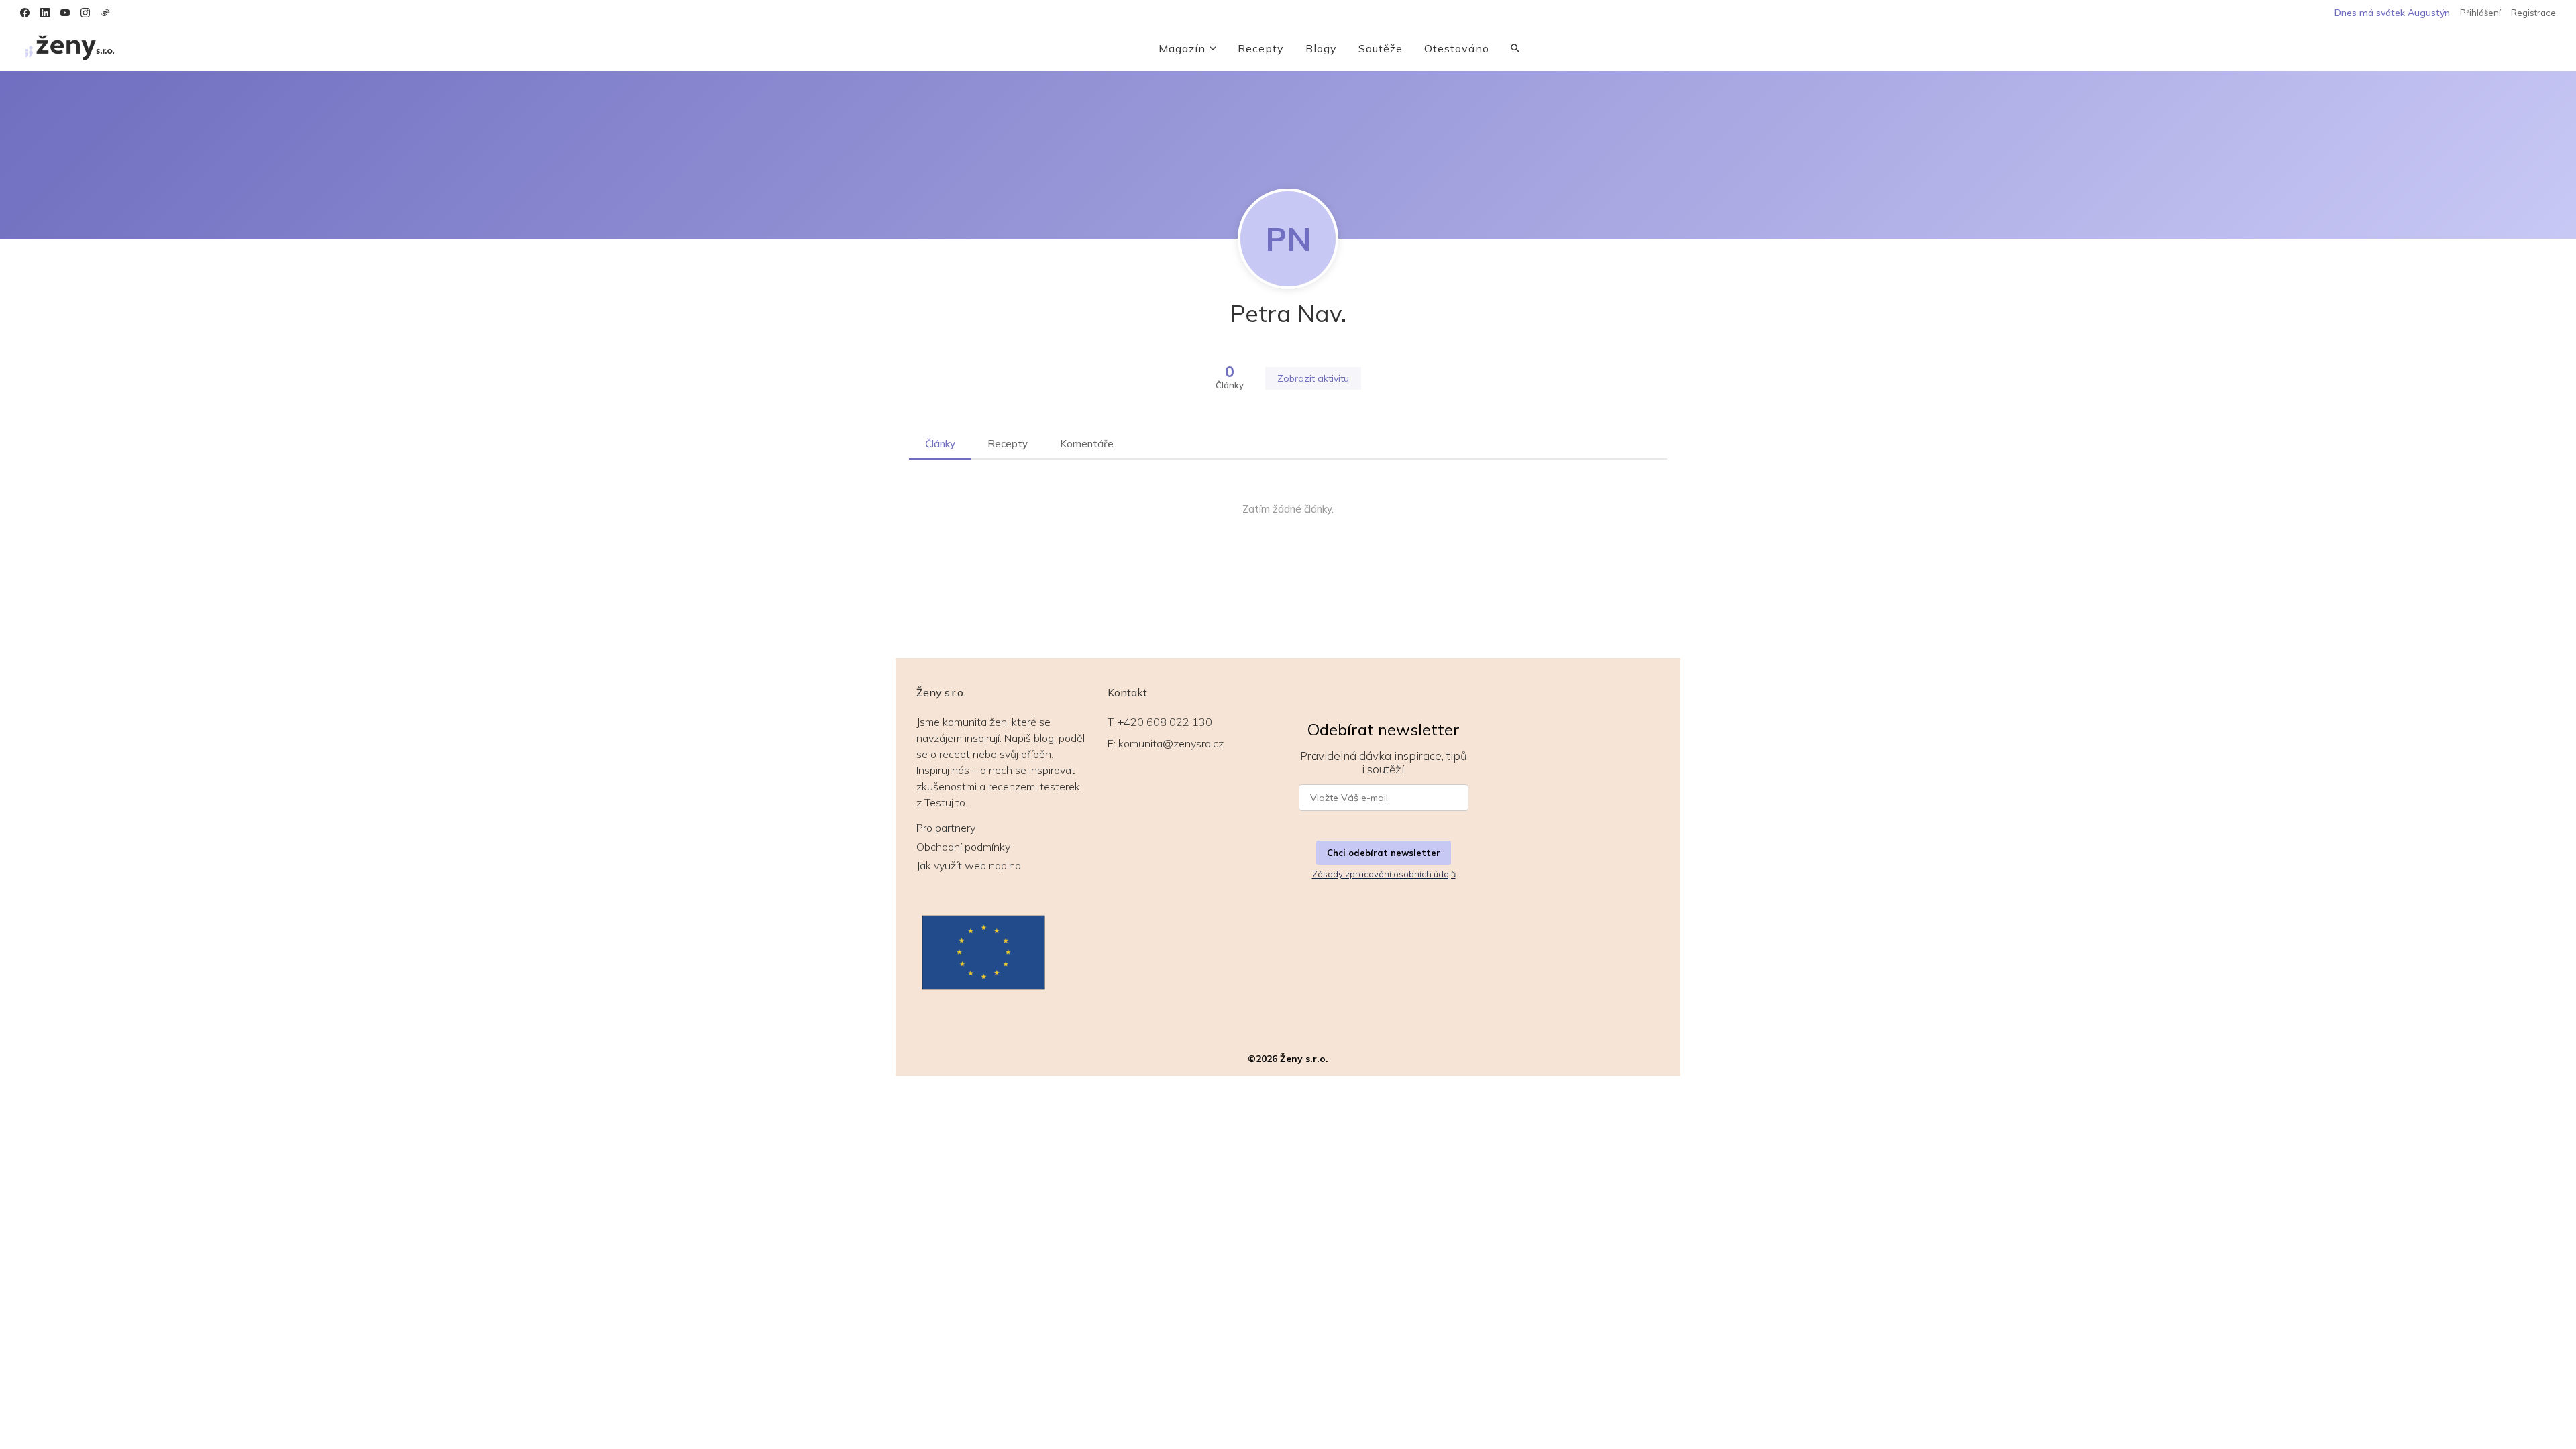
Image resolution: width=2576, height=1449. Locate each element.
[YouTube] (65, 13)
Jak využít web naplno (969, 865)
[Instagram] (85, 13)
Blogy (1321, 48)
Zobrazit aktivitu (1313, 378)
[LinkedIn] (45, 13)
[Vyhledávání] (1515, 48)
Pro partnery (946, 828)
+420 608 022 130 (1165, 722)
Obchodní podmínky (963, 847)
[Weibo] (105, 13)
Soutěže (1381, 48)
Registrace (2533, 13)
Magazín (1182, 48)
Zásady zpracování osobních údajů (1384, 874)
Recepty (1261, 48)
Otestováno (1457, 48)
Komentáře (1087, 444)
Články (940, 444)
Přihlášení (2480, 13)
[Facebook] (25, 13)
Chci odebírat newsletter (1384, 853)
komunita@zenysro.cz (1171, 743)
